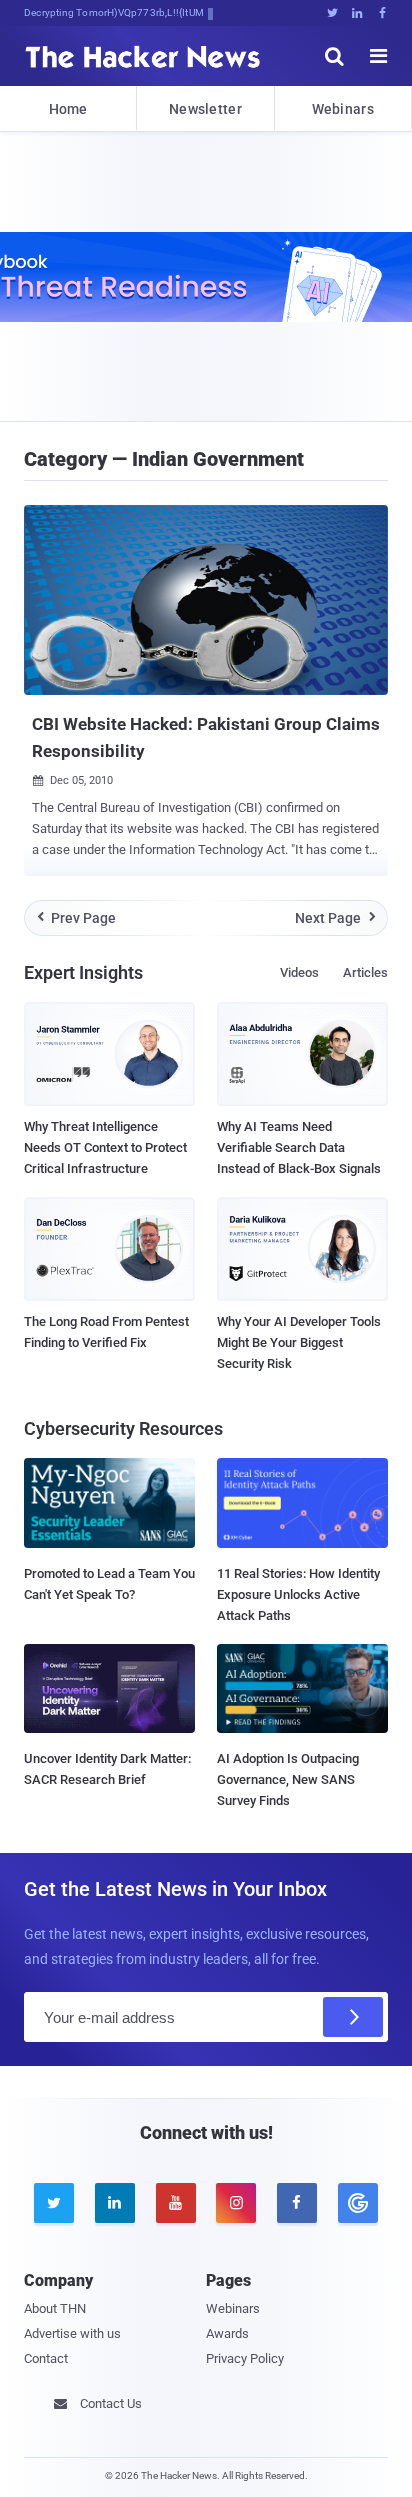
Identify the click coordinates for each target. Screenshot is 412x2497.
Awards (227, 2333)
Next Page (335, 918)
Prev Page (77, 918)
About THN (55, 2308)
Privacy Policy (245, 2358)
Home (68, 109)
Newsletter (205, 109)
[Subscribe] (353, 2017)
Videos (299, 972)
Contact (46, 2358)
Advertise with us (72, 2333)
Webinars (343, 109)
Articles (365, 972)
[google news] (357, 2203)
